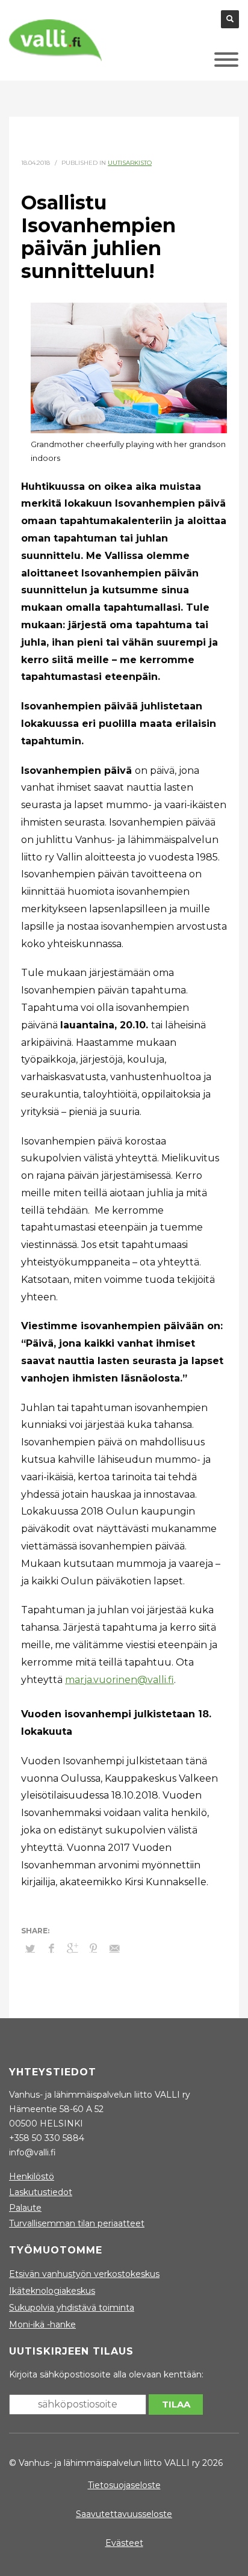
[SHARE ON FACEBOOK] (51, 1948)
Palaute (25, 2208)
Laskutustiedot (41, 2192)
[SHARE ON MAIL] (114, 1948)
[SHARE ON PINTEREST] (93, 1948)
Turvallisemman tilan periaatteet (77, 2223)
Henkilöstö (32, 2176)
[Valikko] (208, 63)
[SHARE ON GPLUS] (72, 1948)
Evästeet (124, 2543)
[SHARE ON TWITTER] (30, 1948)
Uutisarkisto (130, 163)
